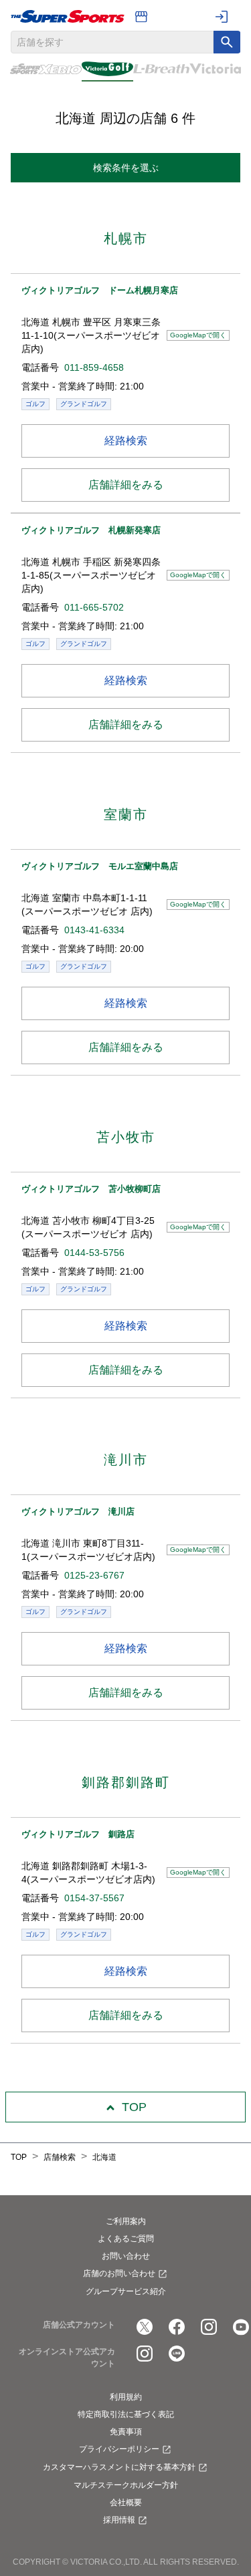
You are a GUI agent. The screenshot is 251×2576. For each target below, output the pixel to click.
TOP (134, 2107)
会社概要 (126, 2503)
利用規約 (126, 2397)
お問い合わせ (126, 2256)
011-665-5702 (94, 607)
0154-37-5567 (94, 1898)
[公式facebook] (177, 2327)
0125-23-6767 (94, 1575)
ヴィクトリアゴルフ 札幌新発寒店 (91, 530)
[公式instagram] (209, 2327)
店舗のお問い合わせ (119, 2273)
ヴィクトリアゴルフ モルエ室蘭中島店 (100, 866)
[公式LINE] (177, 2354)
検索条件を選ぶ (126, 168)
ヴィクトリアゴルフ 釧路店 (78, 1834)
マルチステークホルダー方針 (126, 2485)
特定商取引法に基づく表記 (126, 2414)
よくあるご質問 (126, 2239)
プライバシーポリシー (119, 2449)
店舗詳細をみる (126, 485)
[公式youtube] (241, 2327)
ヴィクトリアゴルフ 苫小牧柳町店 (91, 1189)
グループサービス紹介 (126, 2291)
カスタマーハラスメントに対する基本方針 (119, 2467)
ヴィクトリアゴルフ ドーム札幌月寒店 (100, 290)
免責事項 (126, 2432)
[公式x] (145, 2327)
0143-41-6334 (94, 930)
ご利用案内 (126, 2221)
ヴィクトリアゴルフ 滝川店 (78, 1511)
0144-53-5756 (94, 1253)
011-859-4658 (94, 367)
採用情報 (119, 2520)
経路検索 (126, 441)
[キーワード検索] (227, 42)
